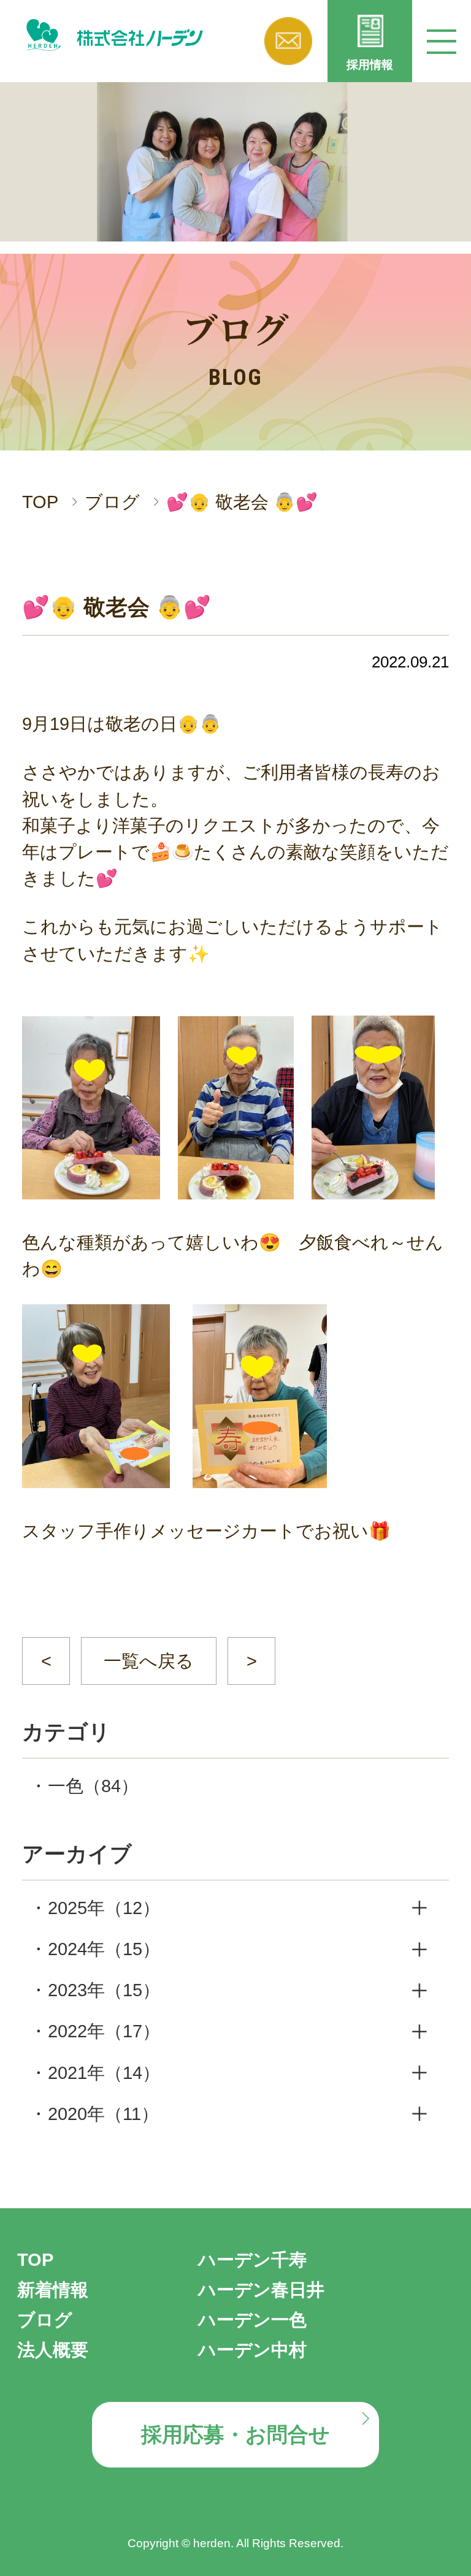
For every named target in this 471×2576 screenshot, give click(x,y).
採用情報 (370, 65)
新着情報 (53, 2290)
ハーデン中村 (252, 2350)
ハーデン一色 (252, 2320)
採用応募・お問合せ (235, 2435)
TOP (40, 502)
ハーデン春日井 (261, 2290)
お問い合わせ (288, 41)
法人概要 (53, 2350)
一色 (93, 1786)
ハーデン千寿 (252, 2260)
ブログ (112, 502)
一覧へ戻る (149, 1661)
